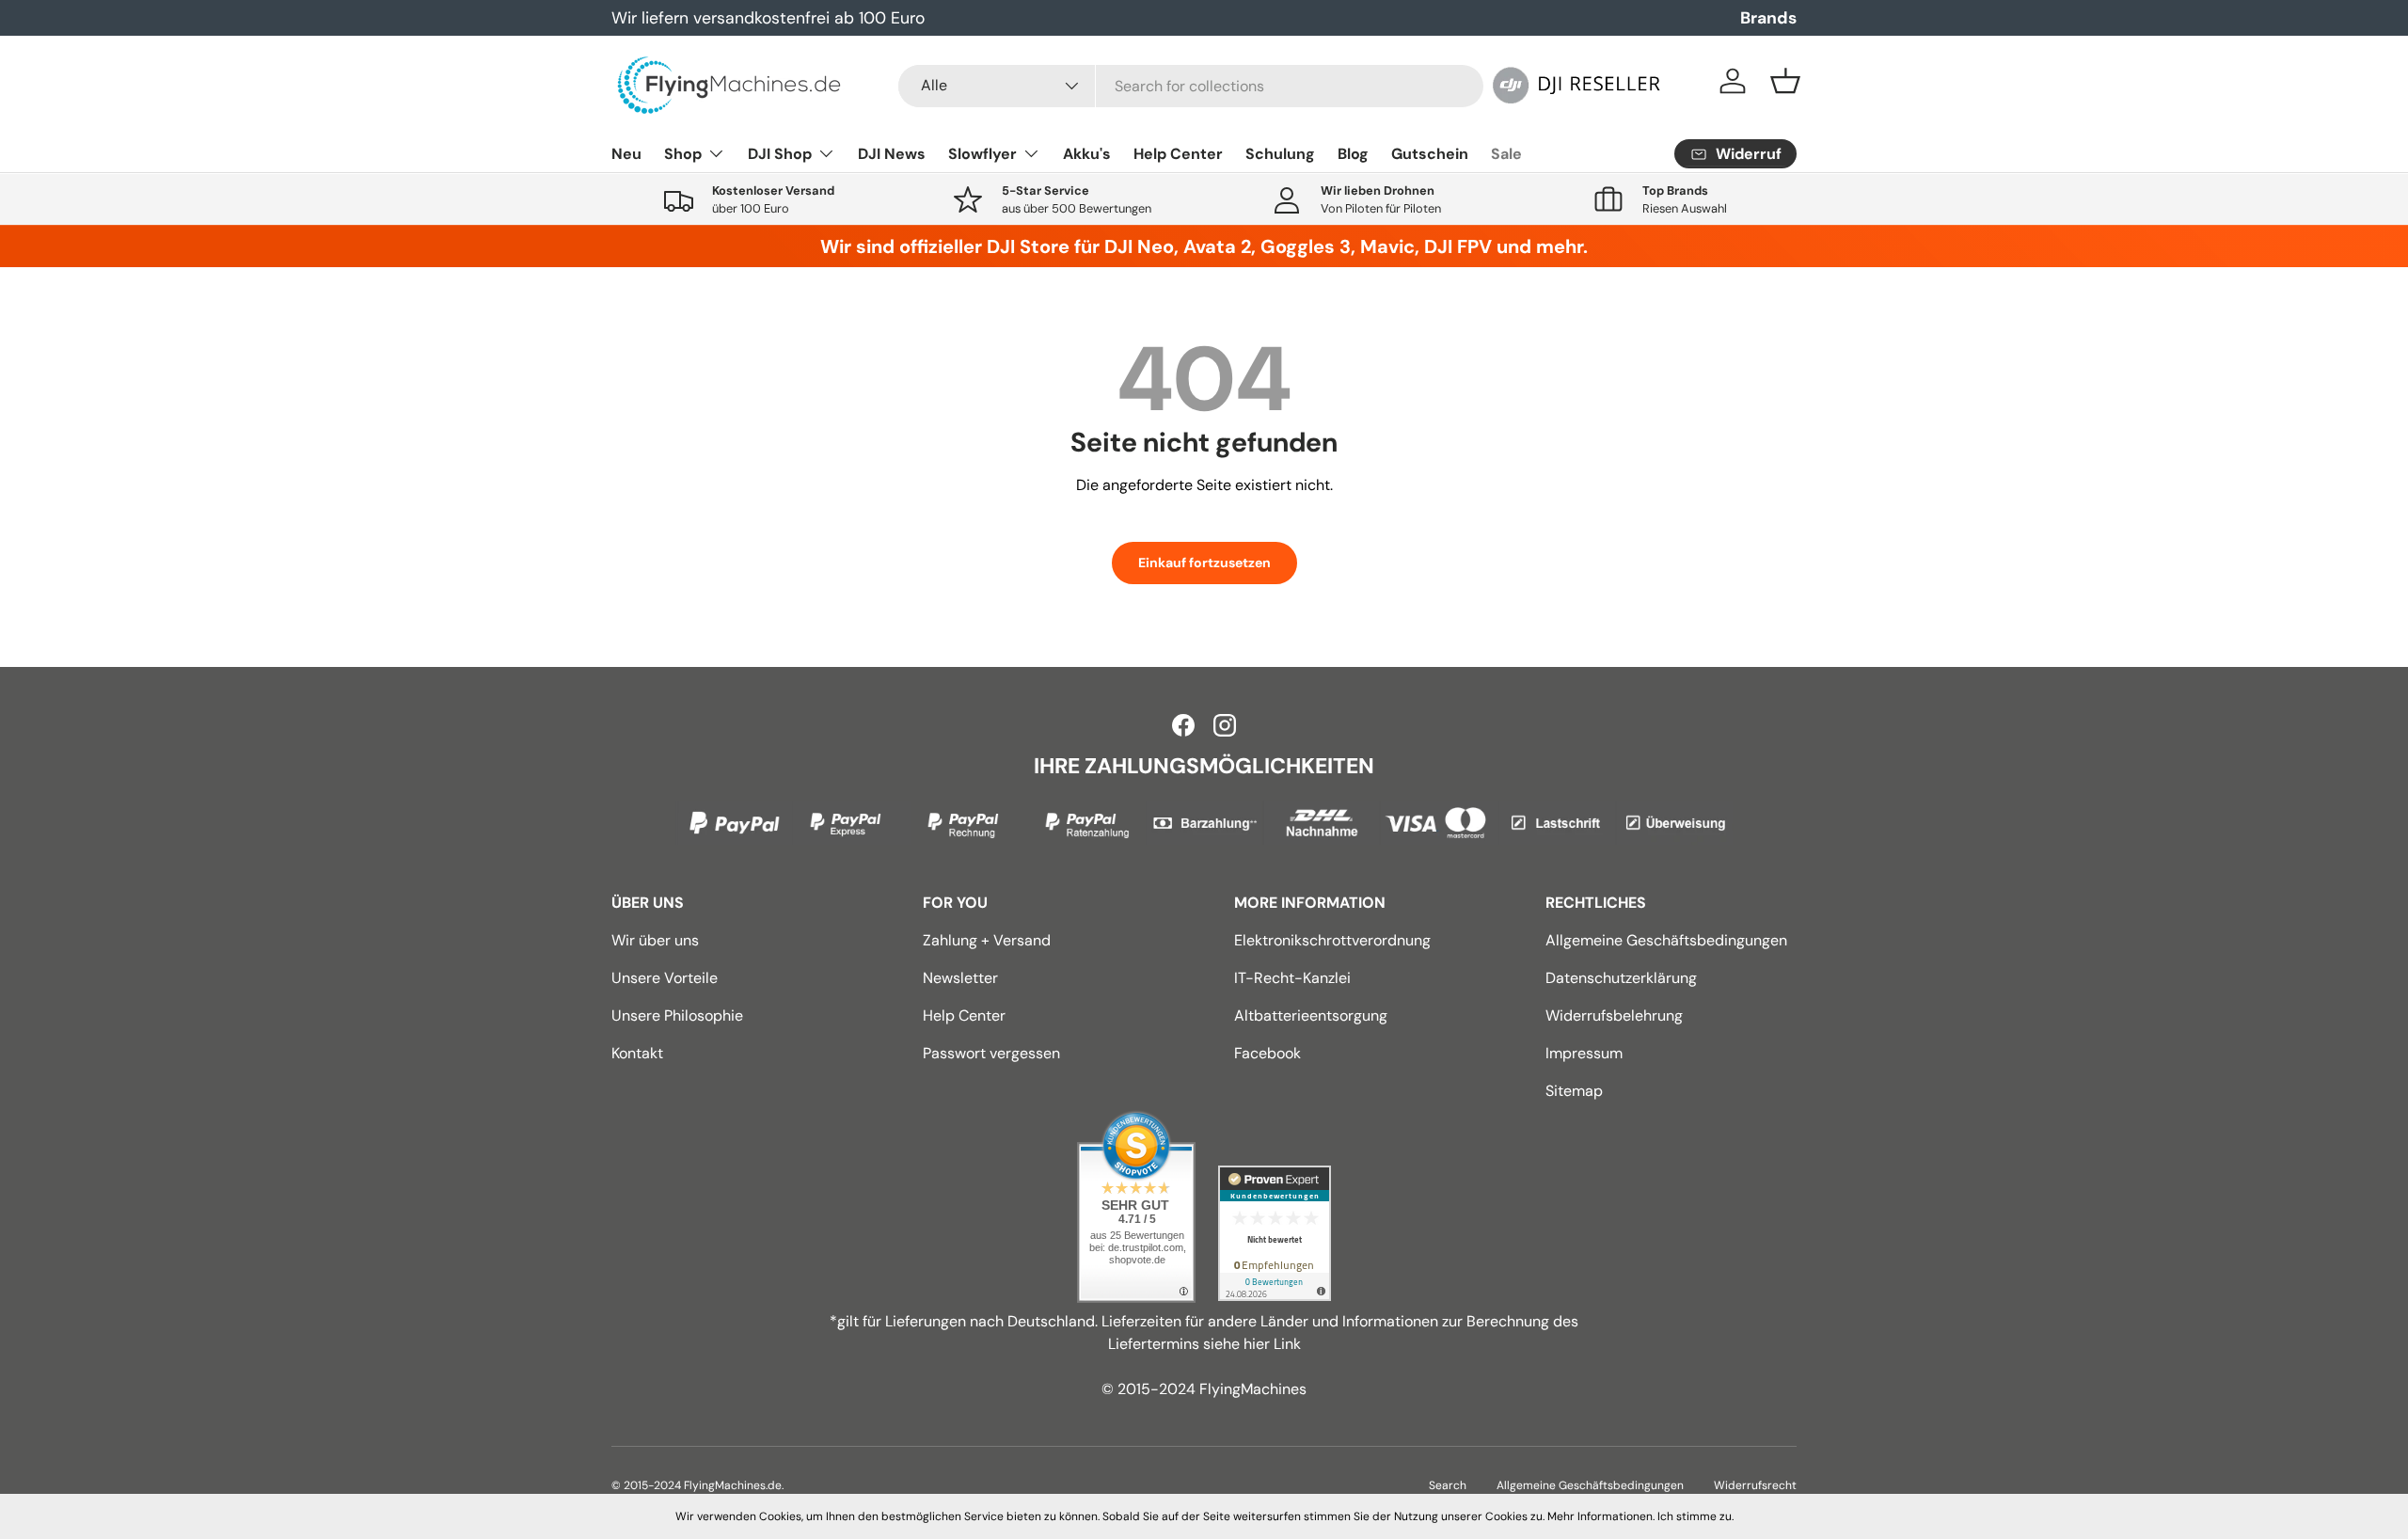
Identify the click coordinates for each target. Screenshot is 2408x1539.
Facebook (1267, 1053)
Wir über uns (655, 940)
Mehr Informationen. (1601, 1516)
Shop (683, 154)
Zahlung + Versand (987, 940)
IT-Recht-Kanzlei (1292, 978)
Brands (1768, 18)
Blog (1353, 154)
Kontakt (637, 1053)
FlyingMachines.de (733, 1485)
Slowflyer (982, 154)
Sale (1506, 154)
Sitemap (1574, 1091)
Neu (626, 154)
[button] (1785, 81)
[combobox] (1191, 86)
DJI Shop (780, 154)
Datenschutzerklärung (1621, 978)
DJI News (892, 154)
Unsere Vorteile (665, 978)
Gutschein (1430, 154)
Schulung (1280, 154)
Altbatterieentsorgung (1311, 1015)
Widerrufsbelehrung (1614, 1015)
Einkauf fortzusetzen (1204, 563)
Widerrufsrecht (1755, 1485)
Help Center (1178, 154)
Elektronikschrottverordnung (1332, 940)
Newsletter (960, 978)
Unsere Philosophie (677, 1015)
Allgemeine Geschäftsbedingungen (1666, 940)
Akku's (1087, 154)
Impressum (1584, 1053)
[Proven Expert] (1275, 1233)
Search (1448, 1485)
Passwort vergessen (991, 1053)
